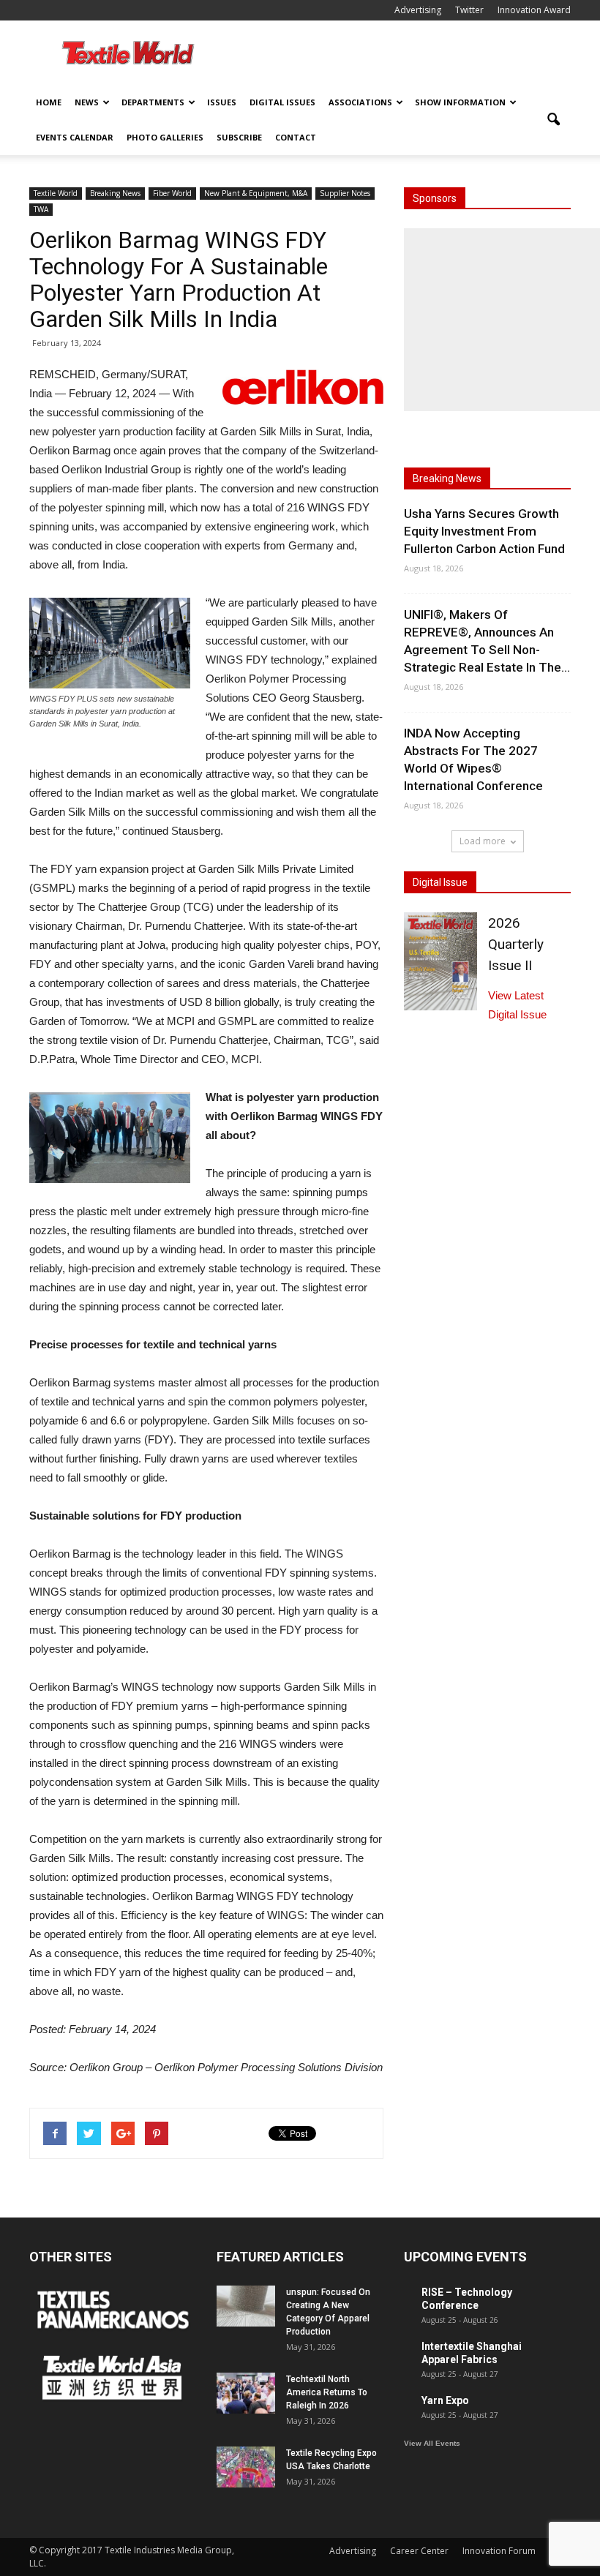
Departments (153, 102)
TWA (41, 209)
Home (49, 102)
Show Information (460, 102)
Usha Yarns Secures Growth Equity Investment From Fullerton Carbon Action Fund (484, 531)
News (87, 102)
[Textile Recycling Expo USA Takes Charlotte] (246, 2467)
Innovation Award (534, 10)
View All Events (432, 2443)
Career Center (419, 2551)
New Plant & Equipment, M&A (256, 193)
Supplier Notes (345, 193)
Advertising (418, 10)
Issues (222, 102)
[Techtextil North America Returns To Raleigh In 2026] (246, 2393)
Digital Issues (282, 102)
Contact (296, 137)
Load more (483, 841)
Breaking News (115, 193)
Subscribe (239, 137)
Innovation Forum (499, 2551)
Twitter (469, 10)
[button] (553, 120)
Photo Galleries (165, 137)
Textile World (56, 193)
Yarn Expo (445, 2400)
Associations (360, 102)
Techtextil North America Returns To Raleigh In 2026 (327, 2392)
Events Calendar (75, 137)
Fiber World (172, 193)
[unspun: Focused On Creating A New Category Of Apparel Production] (246, 2306)
